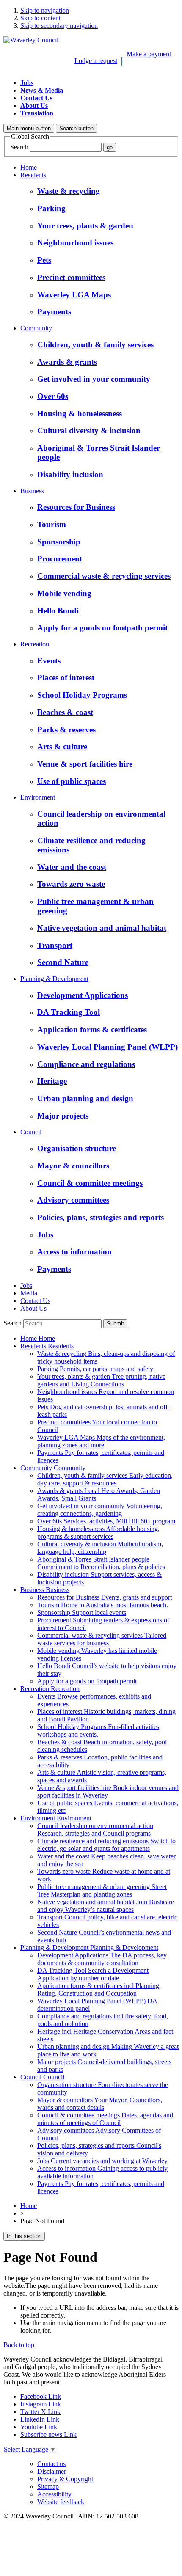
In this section (24, 2236)
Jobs (27, 83)
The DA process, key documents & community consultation (102, 1959)
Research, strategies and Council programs (95, 1830)
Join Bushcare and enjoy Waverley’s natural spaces (106, 1906)
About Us (34, 106)
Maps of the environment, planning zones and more (101, 1441)
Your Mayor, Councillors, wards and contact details (100, 2104)
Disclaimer (52, 2471)
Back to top (19, 2345)
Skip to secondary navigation (59, 26)
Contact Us (36, 98)
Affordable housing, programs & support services (98, 1533)
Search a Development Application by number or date (93, 1974)
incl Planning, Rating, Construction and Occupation (99, 1989)
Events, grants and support (105, 1597)
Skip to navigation (45, 10)
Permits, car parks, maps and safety (95, 1369)
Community (36, 328)
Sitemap (48, 2487)
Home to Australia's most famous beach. (103, 1605)
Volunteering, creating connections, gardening (100, 1510)
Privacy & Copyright (65, 2479)
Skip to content (40, 18)
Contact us (51, 2464)
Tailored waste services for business (102, 1639)
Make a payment (149, 54)
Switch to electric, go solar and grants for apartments (106, 1845)
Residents (33, 175)
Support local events (82, 1612)
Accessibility (54, 2494)
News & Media (42, 90)
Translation (37, 113)
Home (29, 167)
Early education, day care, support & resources (105, 1479)
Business (32, 491)
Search (19, 147)
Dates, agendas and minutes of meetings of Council (105, 2119)
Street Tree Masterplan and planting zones (102, 1890)
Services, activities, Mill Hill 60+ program (106, 1521)
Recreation (35, 644)
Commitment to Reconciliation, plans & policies (101, 1563)
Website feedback (61, 2502)
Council (31, 1132)
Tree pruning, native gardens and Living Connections (101, 1380)
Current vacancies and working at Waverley (102, 2161)
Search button (76, 128)
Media (29, 1293)
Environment (38, 797)
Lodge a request (96, 61)
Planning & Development (54, 979)
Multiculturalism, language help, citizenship (100, 1548)
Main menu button (29, 128)
